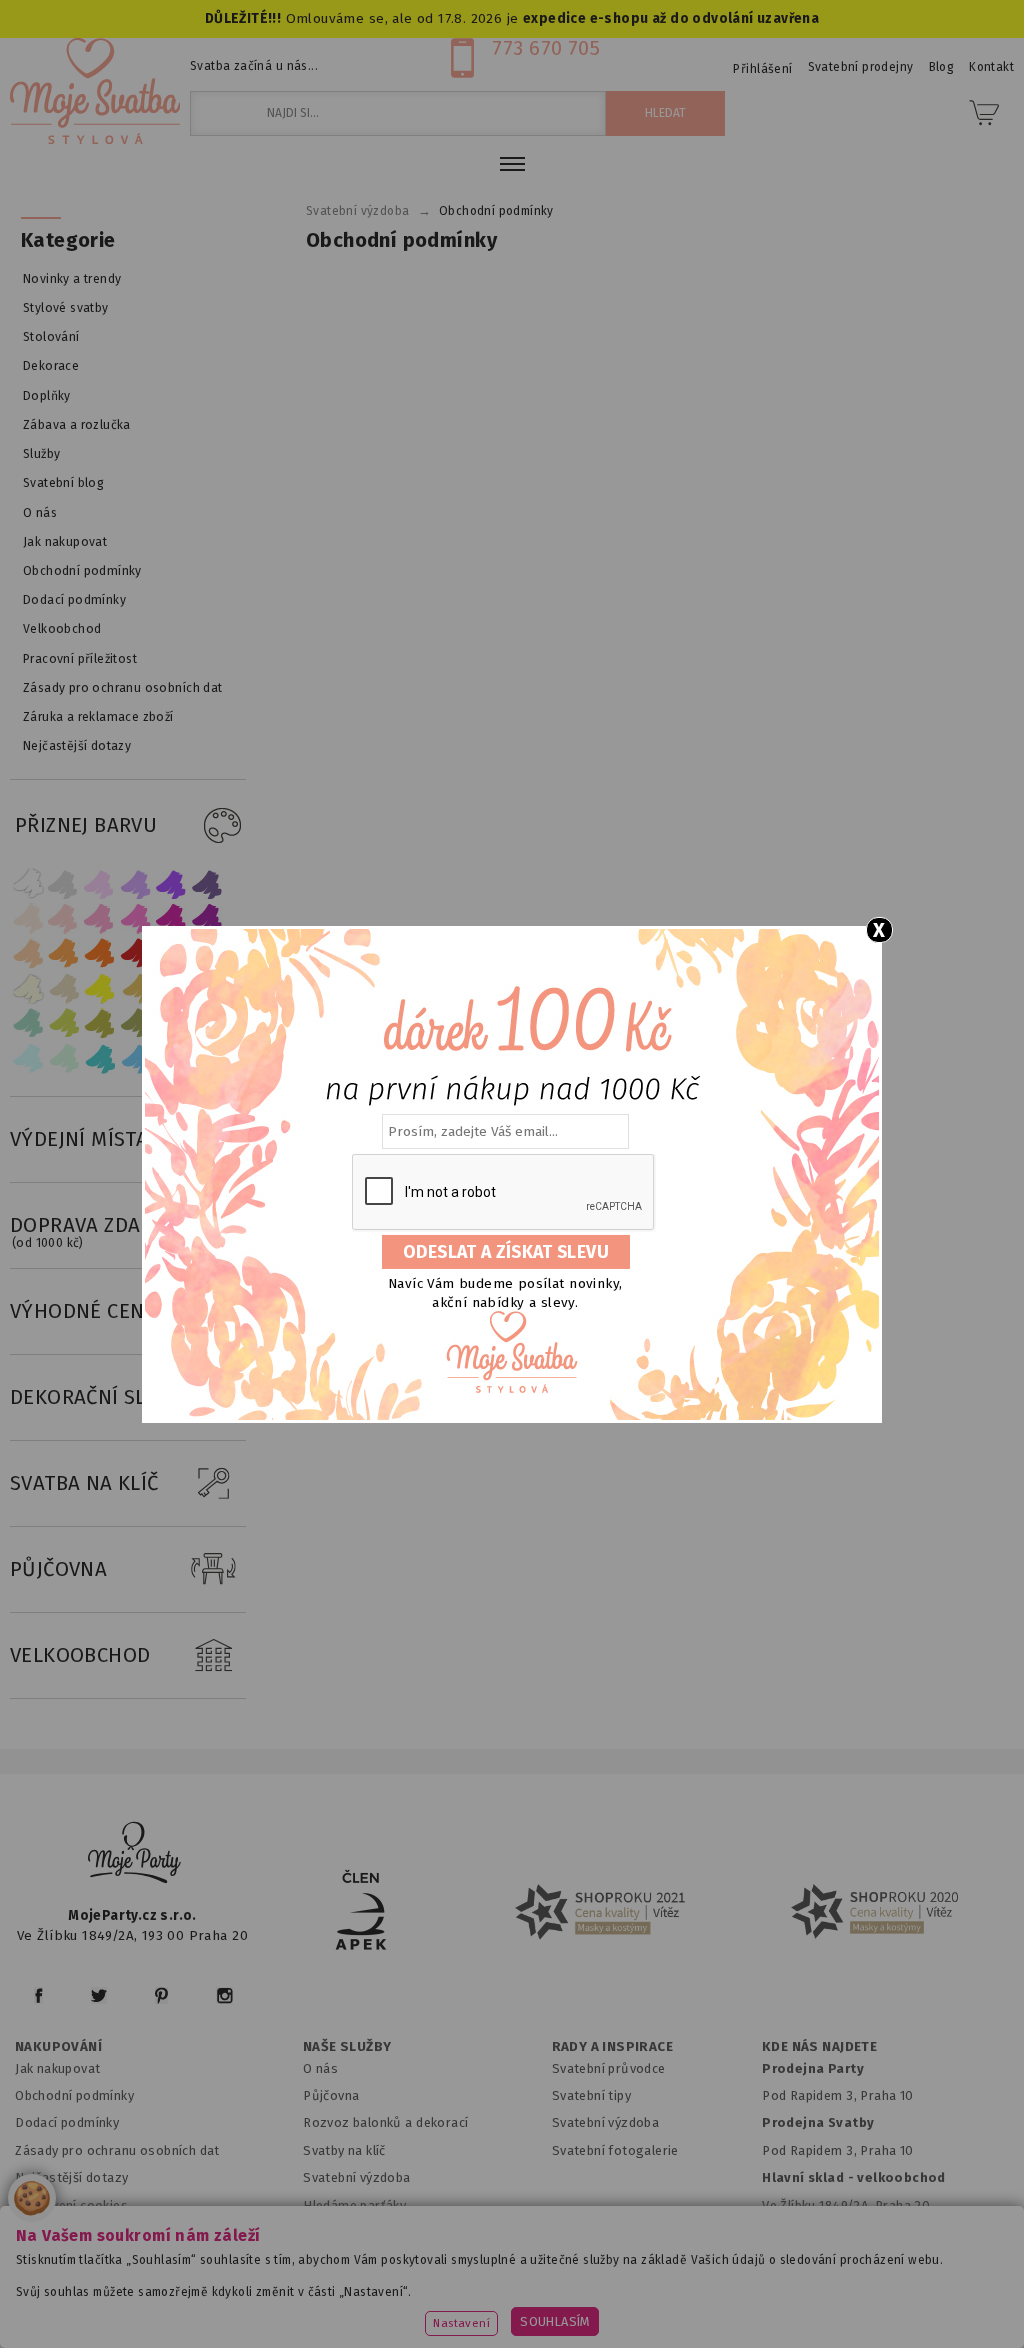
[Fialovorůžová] (208, 883)
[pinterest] (161, 1995)
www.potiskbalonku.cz (429, 2309)
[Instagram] (224, 1995)
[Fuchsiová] (136, 918)
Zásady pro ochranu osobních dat (117, 2150)
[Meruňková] (64, 953)
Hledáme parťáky (354, 2205)
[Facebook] (38, 1995)
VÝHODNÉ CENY (83, 1311)
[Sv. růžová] (64, 918)
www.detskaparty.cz (647, 2283)
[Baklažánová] (208, 918)
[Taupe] (64, 988)
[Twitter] (99, 1995)
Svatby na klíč (344, 2150)
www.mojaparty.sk (297, 2283)
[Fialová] (136, 883)
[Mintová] (64, 1058)
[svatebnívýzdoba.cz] (135, 1855)
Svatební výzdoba (357, 2177)
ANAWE (700, 2336)
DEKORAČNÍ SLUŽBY (103, 1397)
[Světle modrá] (136, 1058)
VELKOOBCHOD (80, 1655)
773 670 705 (546, 48)
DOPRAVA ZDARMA (96, 1231)
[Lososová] (28, 918)
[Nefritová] (28, 1023)
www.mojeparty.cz (150, 2283)
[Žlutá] (100, 988)
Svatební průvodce (609, 2068)
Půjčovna (331, 2095)
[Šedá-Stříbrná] (64, 883)
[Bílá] (28, 883)
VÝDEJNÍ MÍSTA (79, 1139)
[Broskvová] (28, 953)
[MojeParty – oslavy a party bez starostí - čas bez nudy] (95, 91)
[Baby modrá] (28, 1058)
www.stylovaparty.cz (600, 2309)
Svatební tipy (591, 2095)
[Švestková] (172, 883)
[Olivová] (100, 1023)
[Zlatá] (136, 988)
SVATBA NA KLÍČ (84, 1483)
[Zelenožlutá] (64, 1023)
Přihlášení (762, 69)
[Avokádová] (136, 1023)
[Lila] (100, 883)
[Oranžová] (100, 953)
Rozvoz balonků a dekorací (385, 2122)
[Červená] (136, 953)
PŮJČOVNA (58, 1569)
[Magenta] (172, 918)
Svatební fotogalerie (615, 2150)
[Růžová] (100, 918)
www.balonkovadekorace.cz (834, 2283)
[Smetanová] (28, 988)
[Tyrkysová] (100, 1058)
